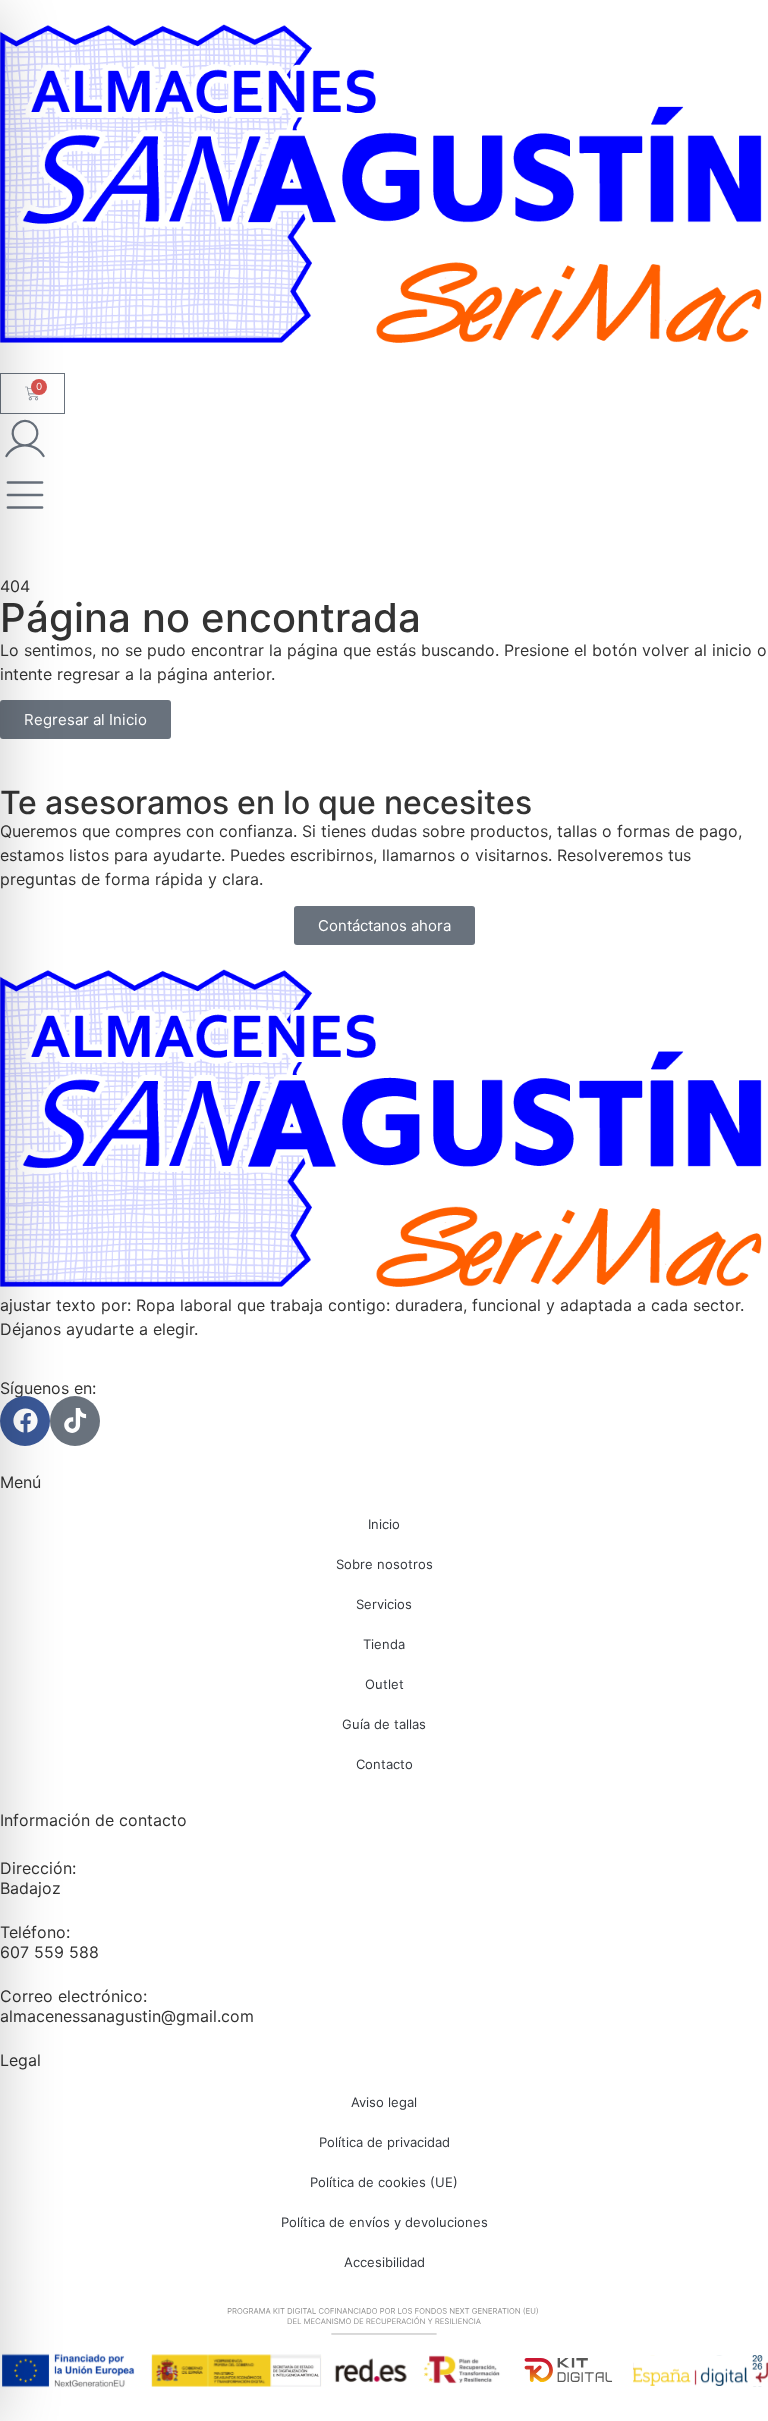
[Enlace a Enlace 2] (384, 1131)
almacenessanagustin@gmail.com (127, 2016)
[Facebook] (25, 1421)
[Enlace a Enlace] (384, 186)
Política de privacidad (384, 2142)
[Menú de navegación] (25, 495)
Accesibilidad (384, 2262)
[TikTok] (75, 1421)
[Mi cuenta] (25, 439)
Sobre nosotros (384, 1564)
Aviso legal (384, 2102)
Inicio (384, 1524)
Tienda (384, 1644)
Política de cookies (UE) (384, 2182)
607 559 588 (49, 1952)
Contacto (384, 1764)
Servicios (384, 1604)
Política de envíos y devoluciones (384, 2222)
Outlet (384, 1684)
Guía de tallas (384, 1724)
